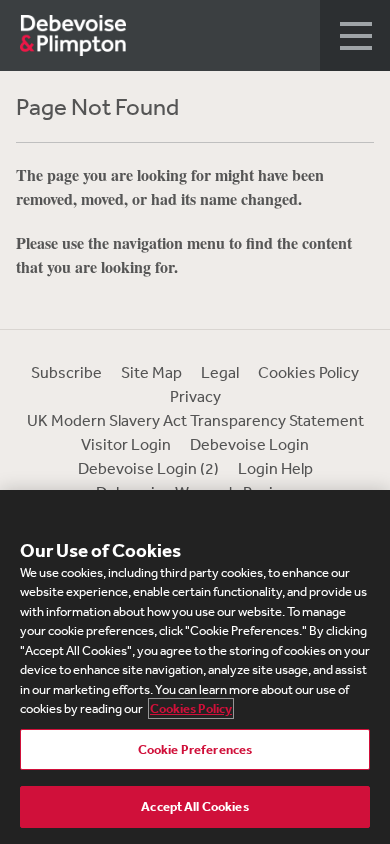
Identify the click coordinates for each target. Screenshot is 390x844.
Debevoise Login (249, 444)
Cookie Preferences (195, 749)
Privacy (195, 396)
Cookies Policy (308, 372)
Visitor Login (126, 444)
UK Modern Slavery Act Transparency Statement (195, 420)
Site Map (151, 372)
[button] (355, 35)
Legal (220, 372)
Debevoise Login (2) (148, 468)
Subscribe (66, 372)
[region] (195, 667)
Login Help (275, 468)
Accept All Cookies (194, 806)
